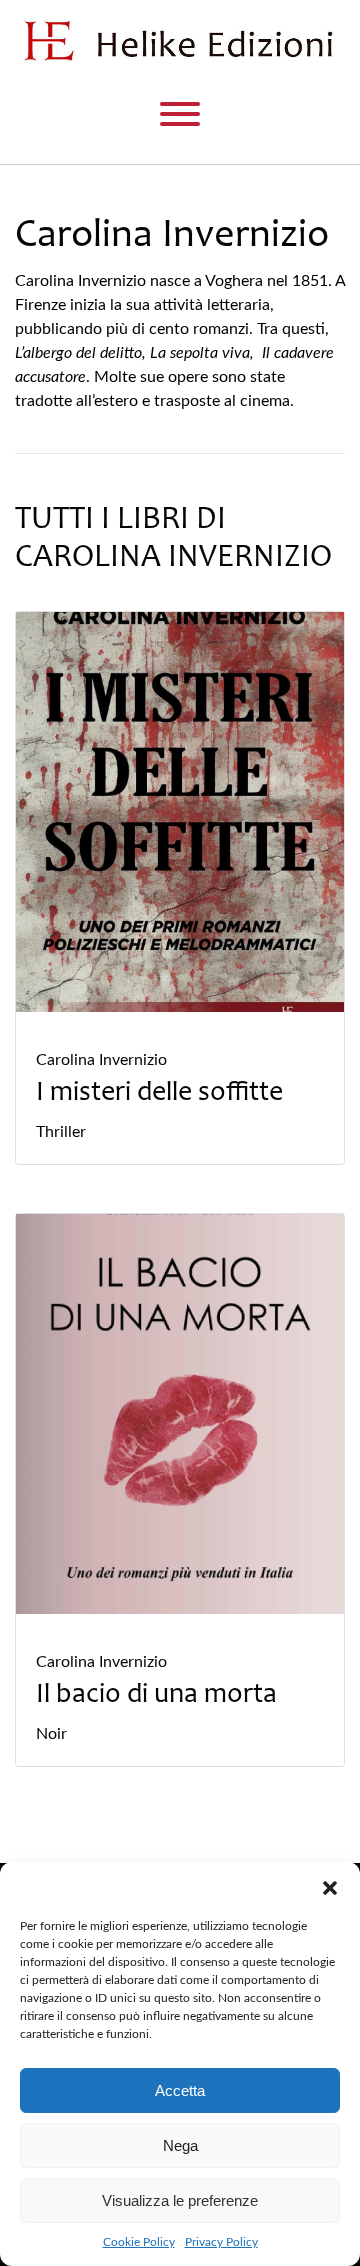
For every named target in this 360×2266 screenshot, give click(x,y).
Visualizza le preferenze (180, 2200)
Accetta (180, 2090)
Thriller (61, 1132)
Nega (180, 2145)
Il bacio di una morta (156, 1696)
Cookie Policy (139, 2242)
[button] (330, 1887)
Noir (51, 1734)
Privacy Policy (221, 2242)
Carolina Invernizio (101, 1060)
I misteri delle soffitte (159, 1094)
